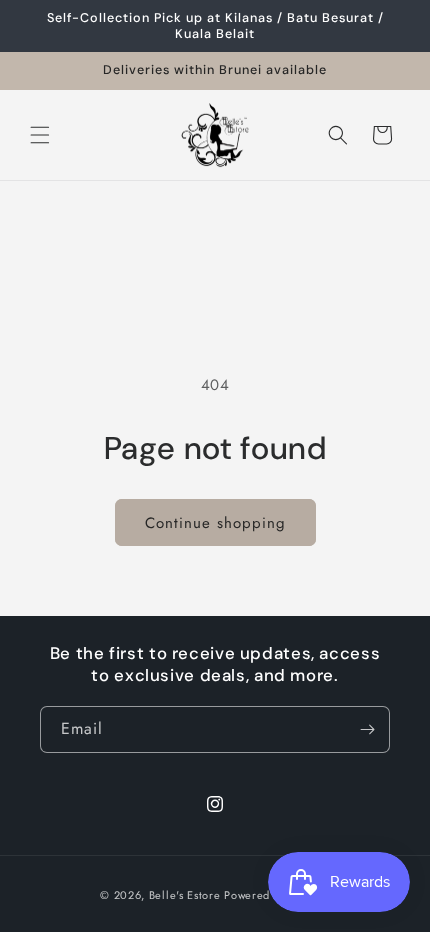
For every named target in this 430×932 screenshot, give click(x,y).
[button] (40, 135)
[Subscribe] (367, 729)
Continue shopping (215, 523)
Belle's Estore (185, 895)
